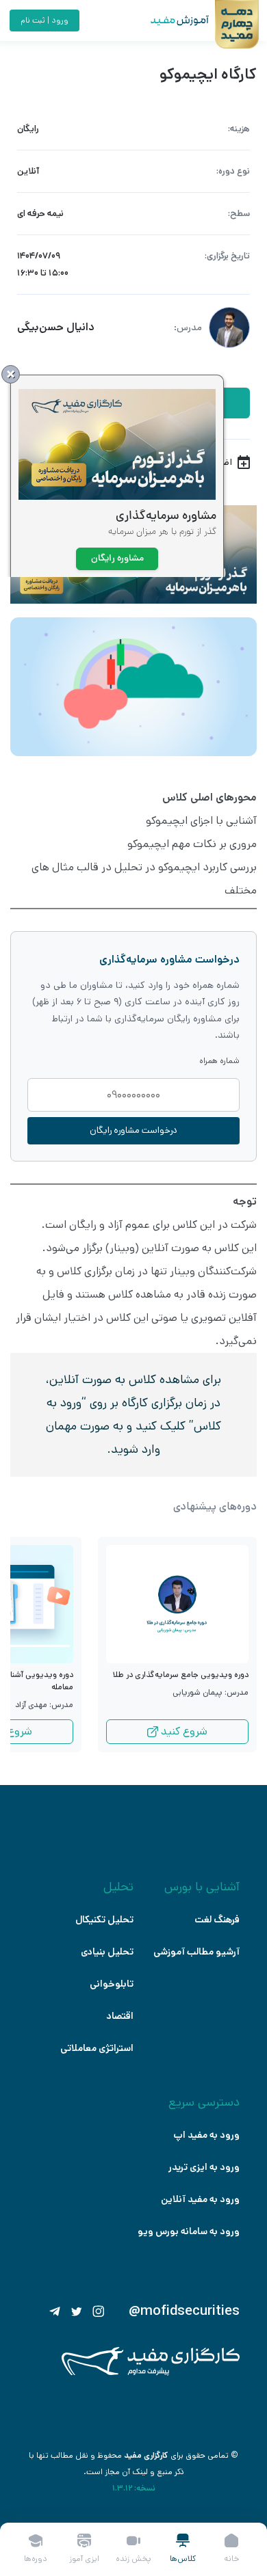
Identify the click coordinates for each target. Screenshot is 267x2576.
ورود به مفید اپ (206, 2135)
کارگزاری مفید (146, 2455)
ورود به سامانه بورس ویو (189, 2231)
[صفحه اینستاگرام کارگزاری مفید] (99, 2311)
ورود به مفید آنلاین (200, 2199)
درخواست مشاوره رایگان (133, 1130)
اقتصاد (120, 2016)
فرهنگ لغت (217, 1920)
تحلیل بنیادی (107, 1952)
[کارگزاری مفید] (151, 2373)
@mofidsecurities (184, 2311)
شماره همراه (219, 1061)
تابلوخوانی (112, 1984)
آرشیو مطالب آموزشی (196, 1952)
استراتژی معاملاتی (97, 2048)
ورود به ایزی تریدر (204, 2167)
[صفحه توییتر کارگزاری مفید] (77, 2311)
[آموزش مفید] (168, 21)
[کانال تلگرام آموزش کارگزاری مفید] (55, 2311)
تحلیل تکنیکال (104, 1920)
